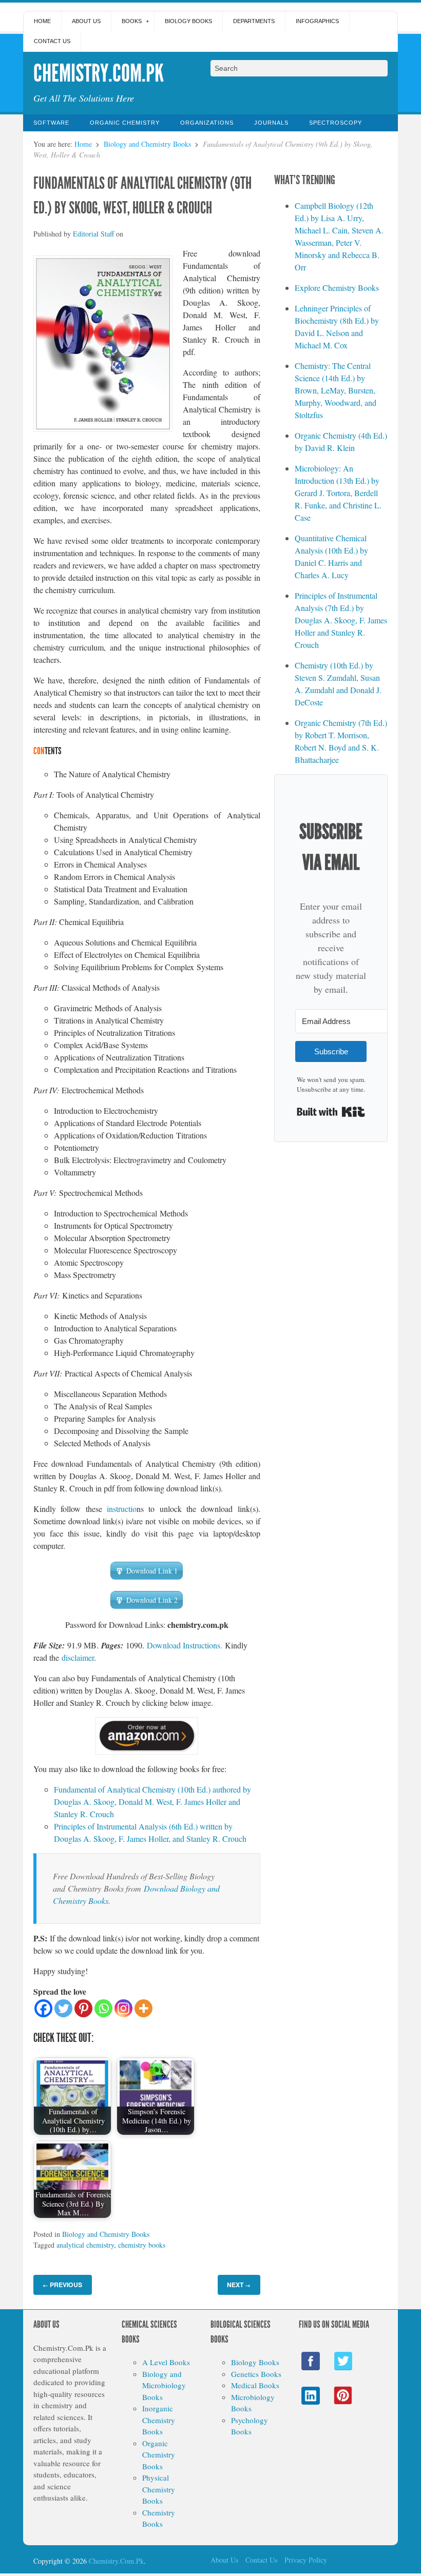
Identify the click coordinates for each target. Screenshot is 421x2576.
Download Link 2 (152, 1600)
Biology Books (188, 21)
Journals (271, 123)
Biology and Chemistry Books (147, 144)
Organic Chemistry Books (159, 2455)
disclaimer (78, 1657)
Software (51, 123)
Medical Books (255, 2385)
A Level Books (166, 2362)
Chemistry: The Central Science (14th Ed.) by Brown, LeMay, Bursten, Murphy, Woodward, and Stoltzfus (336, 390)
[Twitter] (63, 2008)
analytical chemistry (85, 2245)
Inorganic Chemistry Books (159, 2420)
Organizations (207, 123)
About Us (86, 21)
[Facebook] (43, 2008)
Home (42, 21)
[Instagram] (123, 2008)
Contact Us (52, 41)
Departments (254, 21)
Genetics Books (256, 2374)
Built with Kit (331, 1112)
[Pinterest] (83, 2008)
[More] (143, 2008)
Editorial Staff (93, 234)
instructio (122, 1509)
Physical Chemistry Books (159, 2489)
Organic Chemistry (125, 123)
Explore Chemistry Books (337, 288)
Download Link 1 (152, 1571)
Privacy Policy (306, 2560)
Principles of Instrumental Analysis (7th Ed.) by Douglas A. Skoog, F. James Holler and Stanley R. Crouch (341, 620)
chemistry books (142, 2245)
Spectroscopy (336, 123)
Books (132, 21)
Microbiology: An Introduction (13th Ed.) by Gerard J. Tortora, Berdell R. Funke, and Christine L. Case (338, 493)
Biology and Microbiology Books (164, 2385)
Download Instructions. (185, 1645)
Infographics (317, 21)
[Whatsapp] (103, 2008)
